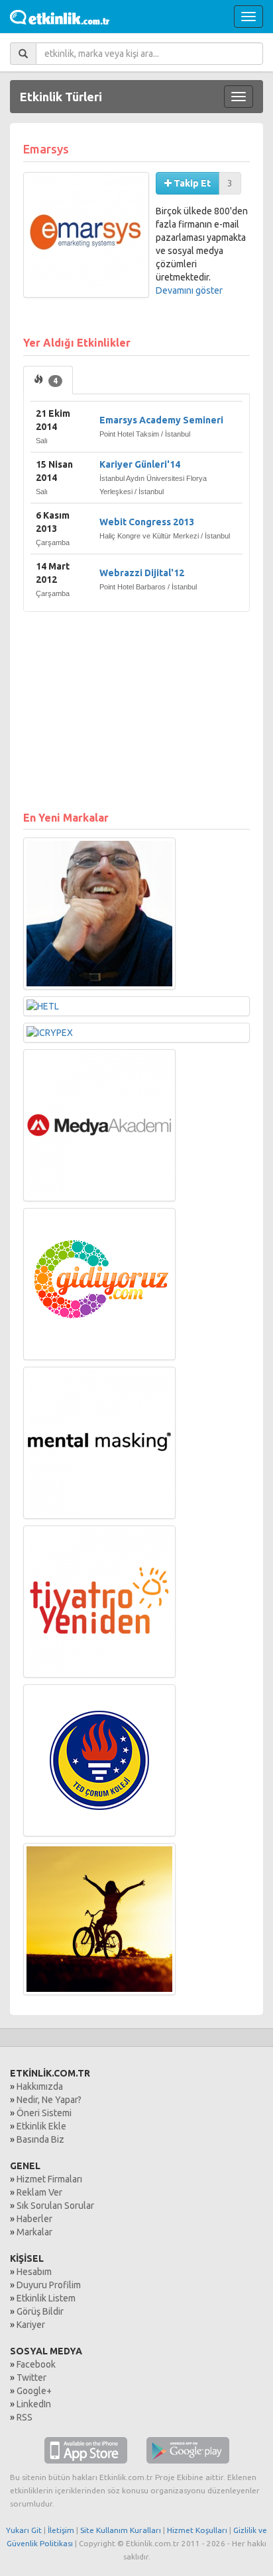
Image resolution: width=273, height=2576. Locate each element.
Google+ (34, 2391)
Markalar (34, 2232)
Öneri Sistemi (44, 2113)
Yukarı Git (24, 2530)
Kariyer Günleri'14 (140, 464)
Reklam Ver (39, 2192)
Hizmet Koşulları (197, 2530)
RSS (25, 2417)
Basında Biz (40, 2139)
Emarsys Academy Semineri (161, 420)
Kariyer (31, 2325)
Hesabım (34, 2272)
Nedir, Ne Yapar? (49, 2100)
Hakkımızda (40, 2086)
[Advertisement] (136, 705)
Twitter (31, 2378)
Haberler (34, 2219)
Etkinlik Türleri (61, 97)
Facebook (36, 2364)
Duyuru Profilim (49, 2285)
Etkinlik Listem (46, 2298)
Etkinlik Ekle (41, 2126)
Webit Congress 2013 (147, 522)
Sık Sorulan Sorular (55, 2206)
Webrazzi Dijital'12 (142, 573)
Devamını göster (189, 290)
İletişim (61, 2530)
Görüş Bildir (40, 2311)
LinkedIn (34, 2404)
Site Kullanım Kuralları (121, 2530)
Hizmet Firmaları (49, 2179)
